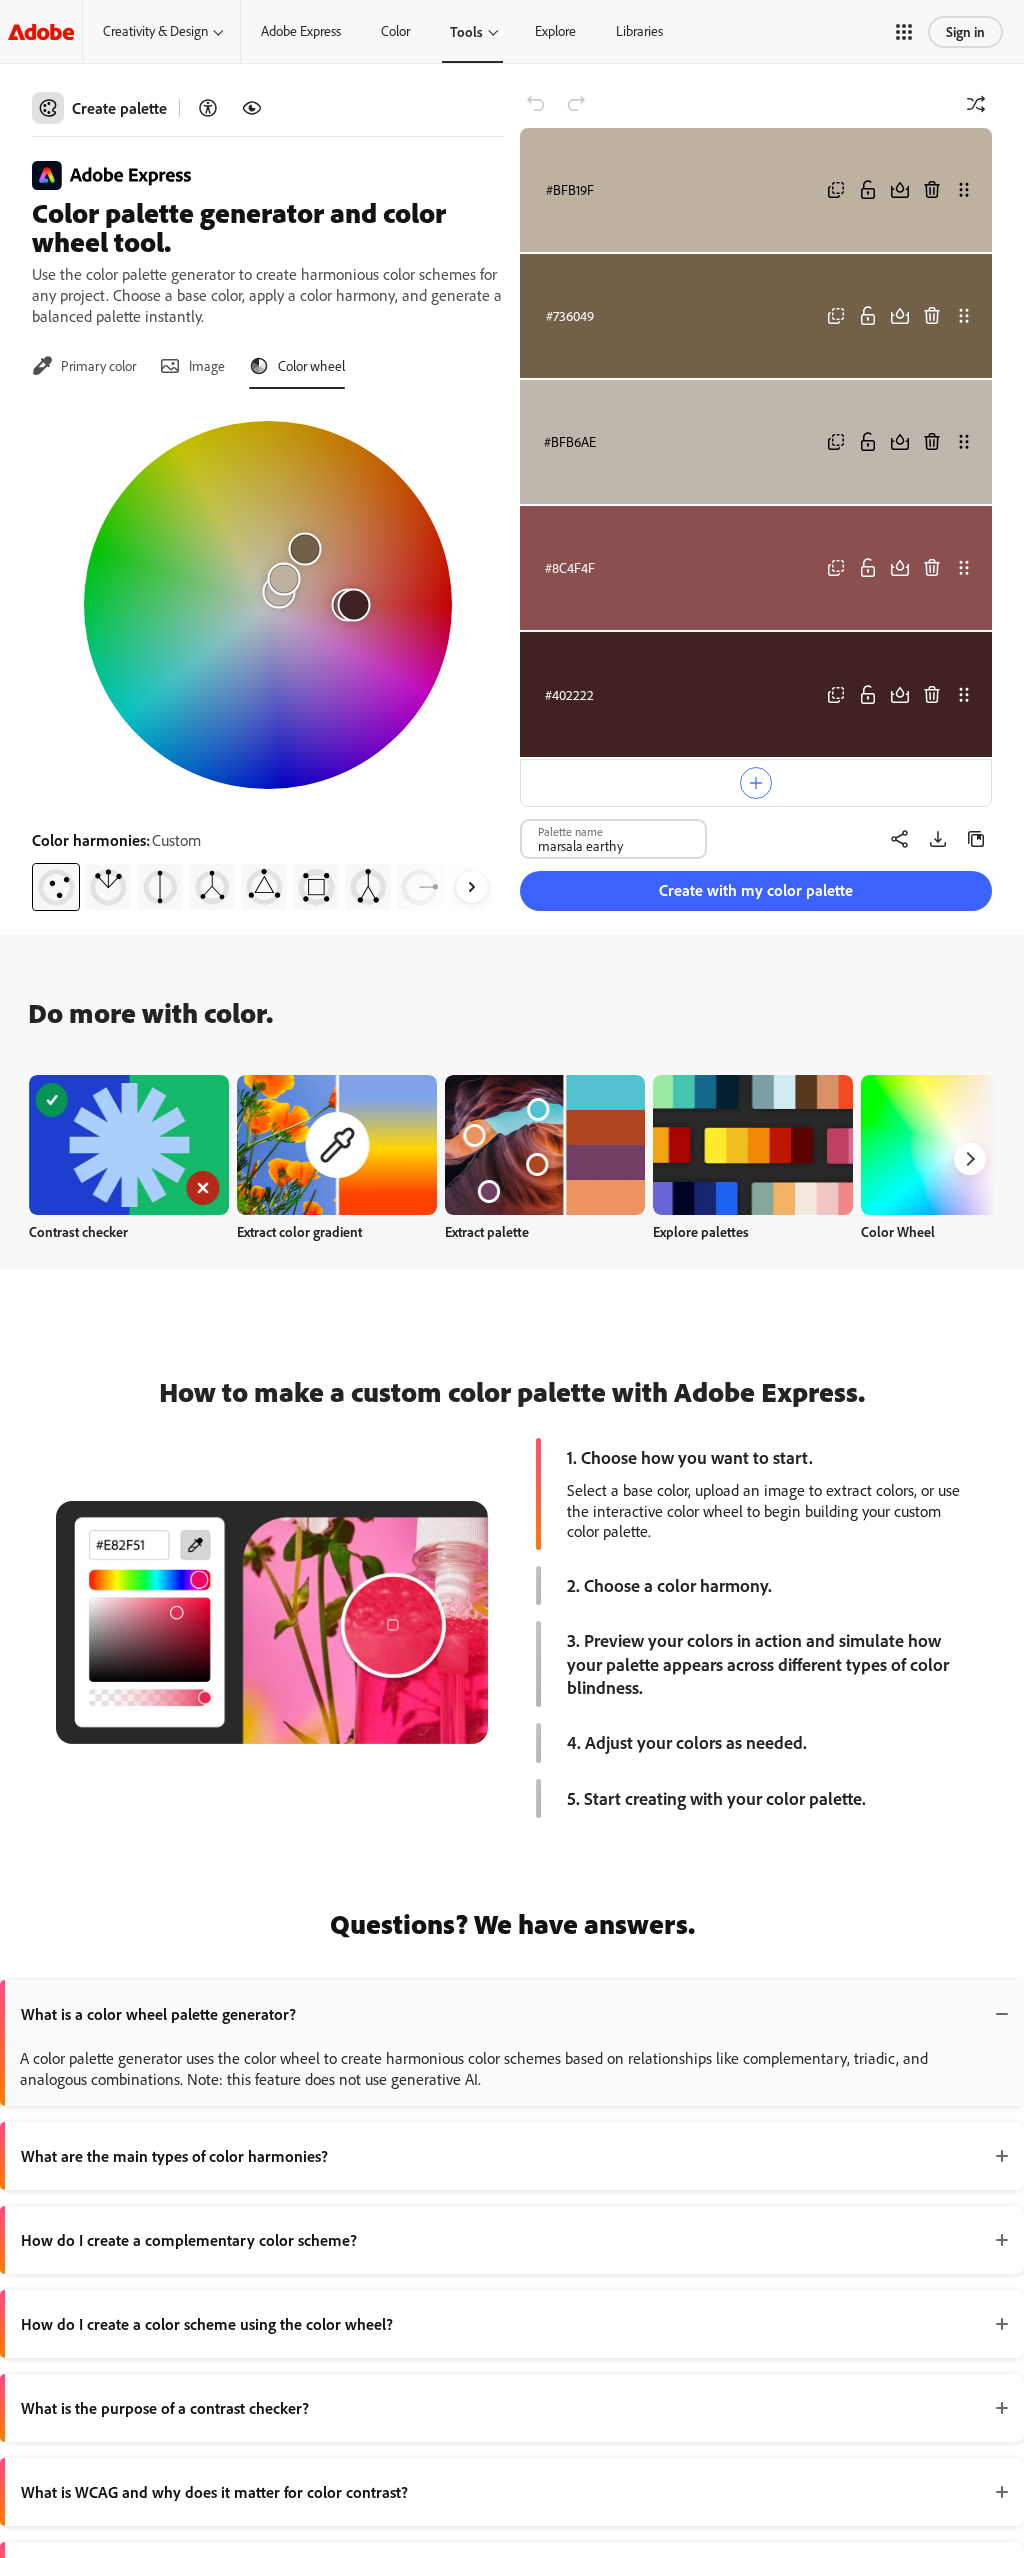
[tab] (84, 366)
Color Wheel (898, 1231)
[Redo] (576, 104)
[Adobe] (41, 31)
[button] (904, 32)
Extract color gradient (299, 1231)
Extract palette (487, 1231)
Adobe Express (301, 31)
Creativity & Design (155, 31)
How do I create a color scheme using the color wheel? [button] (207, 2324)
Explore (555, 31)
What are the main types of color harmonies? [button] (174, 2156)
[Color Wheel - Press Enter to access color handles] (268, 605)
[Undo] (536, 104)
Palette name (570, 831)
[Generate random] (976, 104)
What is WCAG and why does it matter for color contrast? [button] (214, 2492)
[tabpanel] (268, 658)
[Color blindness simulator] (252, 108)
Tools (466, 31)
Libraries (639, 31)
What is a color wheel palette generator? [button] (158, 2014)
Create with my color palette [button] (756, 890)
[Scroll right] (472, 887)
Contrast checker (78, 1231)
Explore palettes (701, 1231)
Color (395, 31)
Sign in (965, 31)
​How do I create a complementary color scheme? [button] (189, 2240)
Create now (129, 1144)
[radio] (56, 887)
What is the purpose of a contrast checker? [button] (165, 2408)
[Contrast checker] (208, 108)
